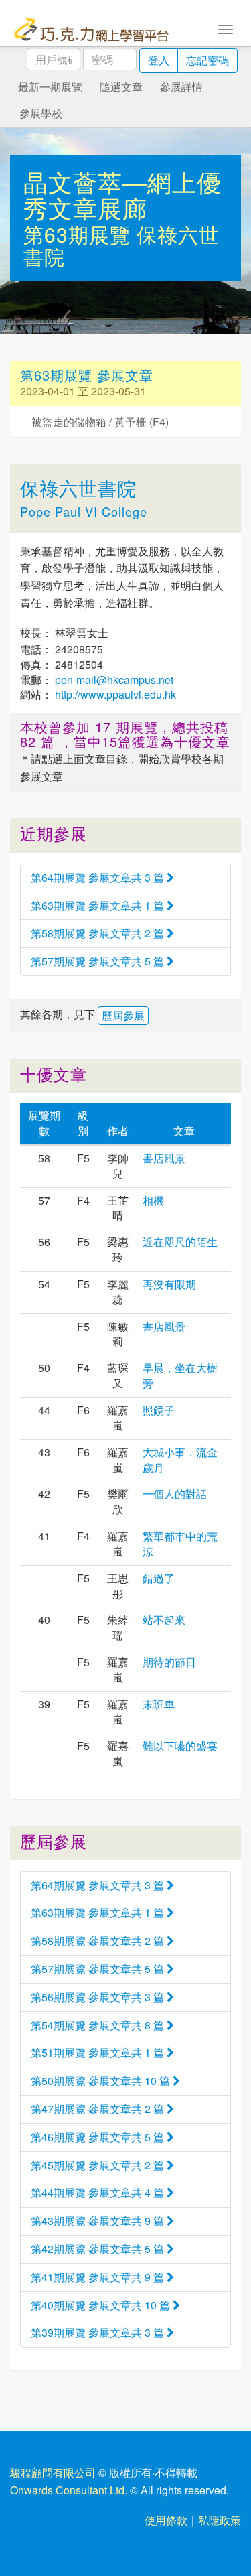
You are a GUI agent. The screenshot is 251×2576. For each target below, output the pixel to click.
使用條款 (166, 2520)
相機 (153, 1200)
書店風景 (164, 1158)
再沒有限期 (169, 1284)
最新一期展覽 (50, 87)
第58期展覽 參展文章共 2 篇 (99, 933)
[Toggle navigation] (226, 28)
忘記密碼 (207, 60)
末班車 (159, 1704)
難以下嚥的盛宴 (180, 1746)
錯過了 (159, 1578)
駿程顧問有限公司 (53, 2472)
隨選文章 (121, 87)
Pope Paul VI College (84, 511)
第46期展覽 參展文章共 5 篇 (99, 2137)
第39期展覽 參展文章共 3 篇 (99, 2332)
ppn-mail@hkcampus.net (113, 680)
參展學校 (41, 113)
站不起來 (164, 1620)
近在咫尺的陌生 (180, 1242)
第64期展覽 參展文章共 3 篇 (99, 877)
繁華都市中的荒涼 (180, 1544)
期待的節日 (169, 1662)
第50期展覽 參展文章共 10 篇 (102, 2081)
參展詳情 (181, 87)
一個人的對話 (175, 1494)
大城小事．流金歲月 (180, 1460)
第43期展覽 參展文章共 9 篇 (99, 2221)
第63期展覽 (80, 234)
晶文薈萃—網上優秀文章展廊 (122, 195)
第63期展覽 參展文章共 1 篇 (99, 905)
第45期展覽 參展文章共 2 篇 (99, 2165)
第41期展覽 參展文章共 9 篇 (99, 2277)
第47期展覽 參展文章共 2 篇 (99, 2109)
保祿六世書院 (78, 488)
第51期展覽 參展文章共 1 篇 (99, 2052)
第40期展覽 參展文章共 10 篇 (102, 2305)
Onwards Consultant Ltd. (69, 2490)
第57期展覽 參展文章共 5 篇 (99, 961)
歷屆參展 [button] (123, 1015)
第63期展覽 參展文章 (87, 375)
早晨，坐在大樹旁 (180, 1375)
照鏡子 (159, 1410)
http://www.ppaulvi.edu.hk (114, 694)
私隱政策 (220, 2520)
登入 (159, 60)
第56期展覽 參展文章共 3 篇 (99, 1997)
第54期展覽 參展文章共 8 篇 (99, 2025)
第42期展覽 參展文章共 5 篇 (99, 2249)
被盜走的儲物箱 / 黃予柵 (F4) (100, 422)
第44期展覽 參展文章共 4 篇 (99, 2192)
